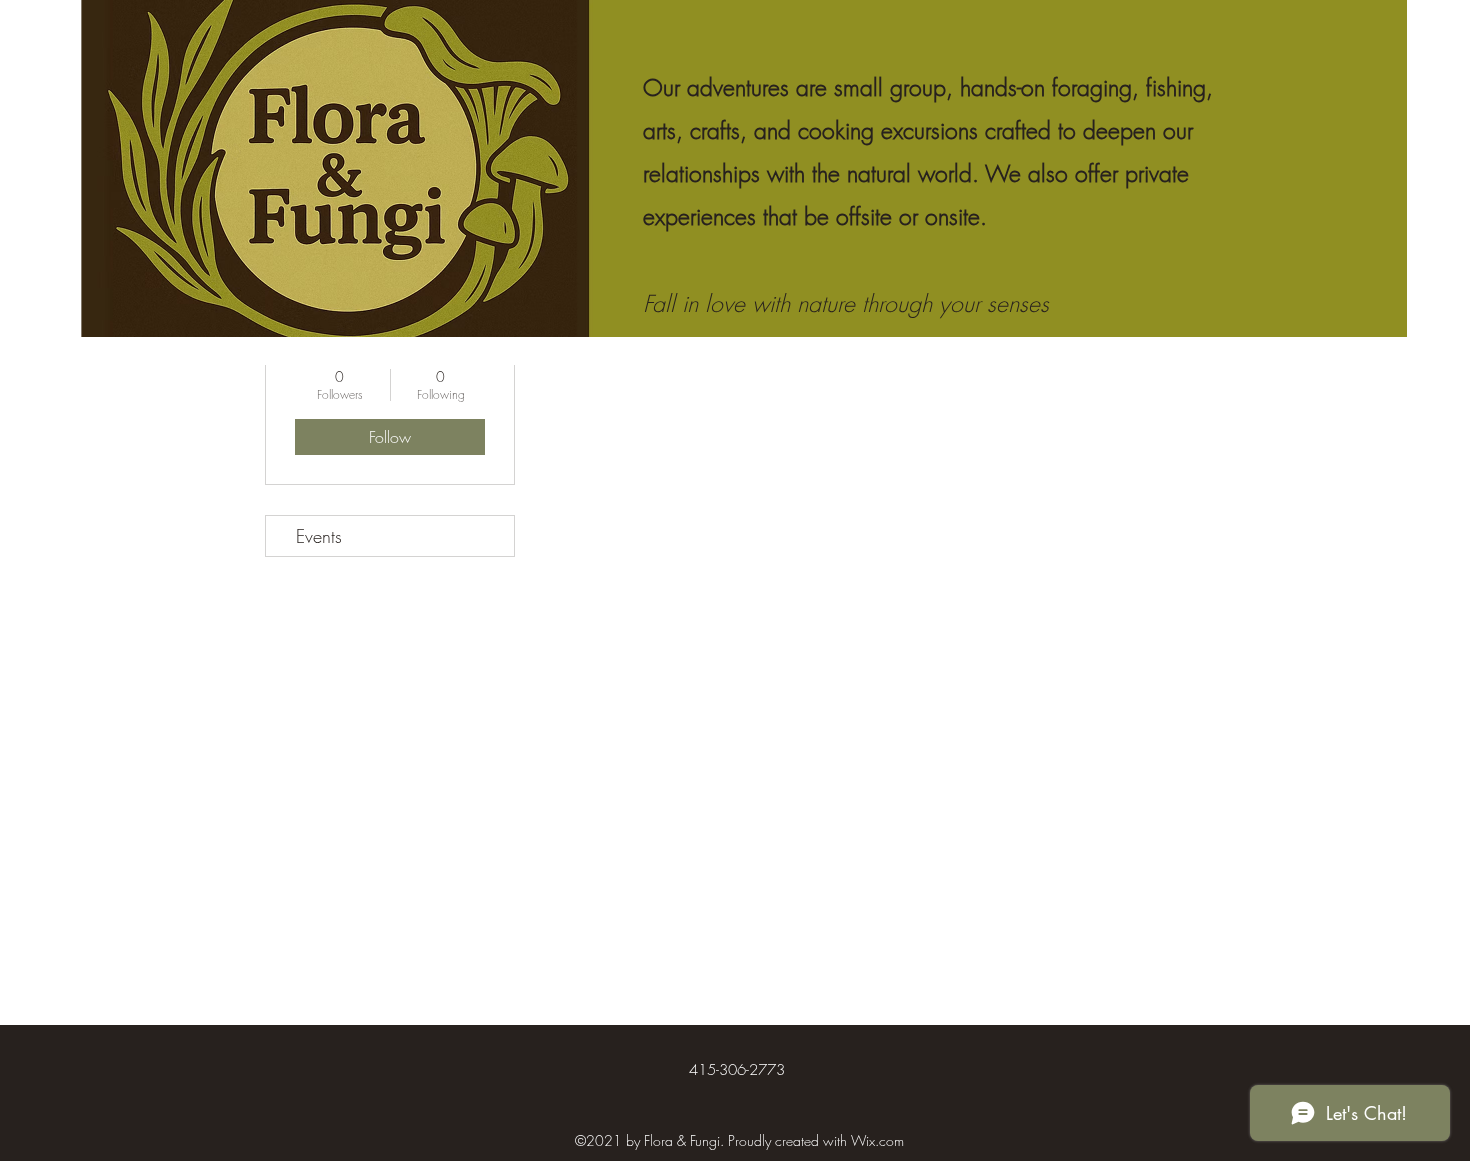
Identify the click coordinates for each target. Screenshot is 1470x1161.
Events (319, 536)
